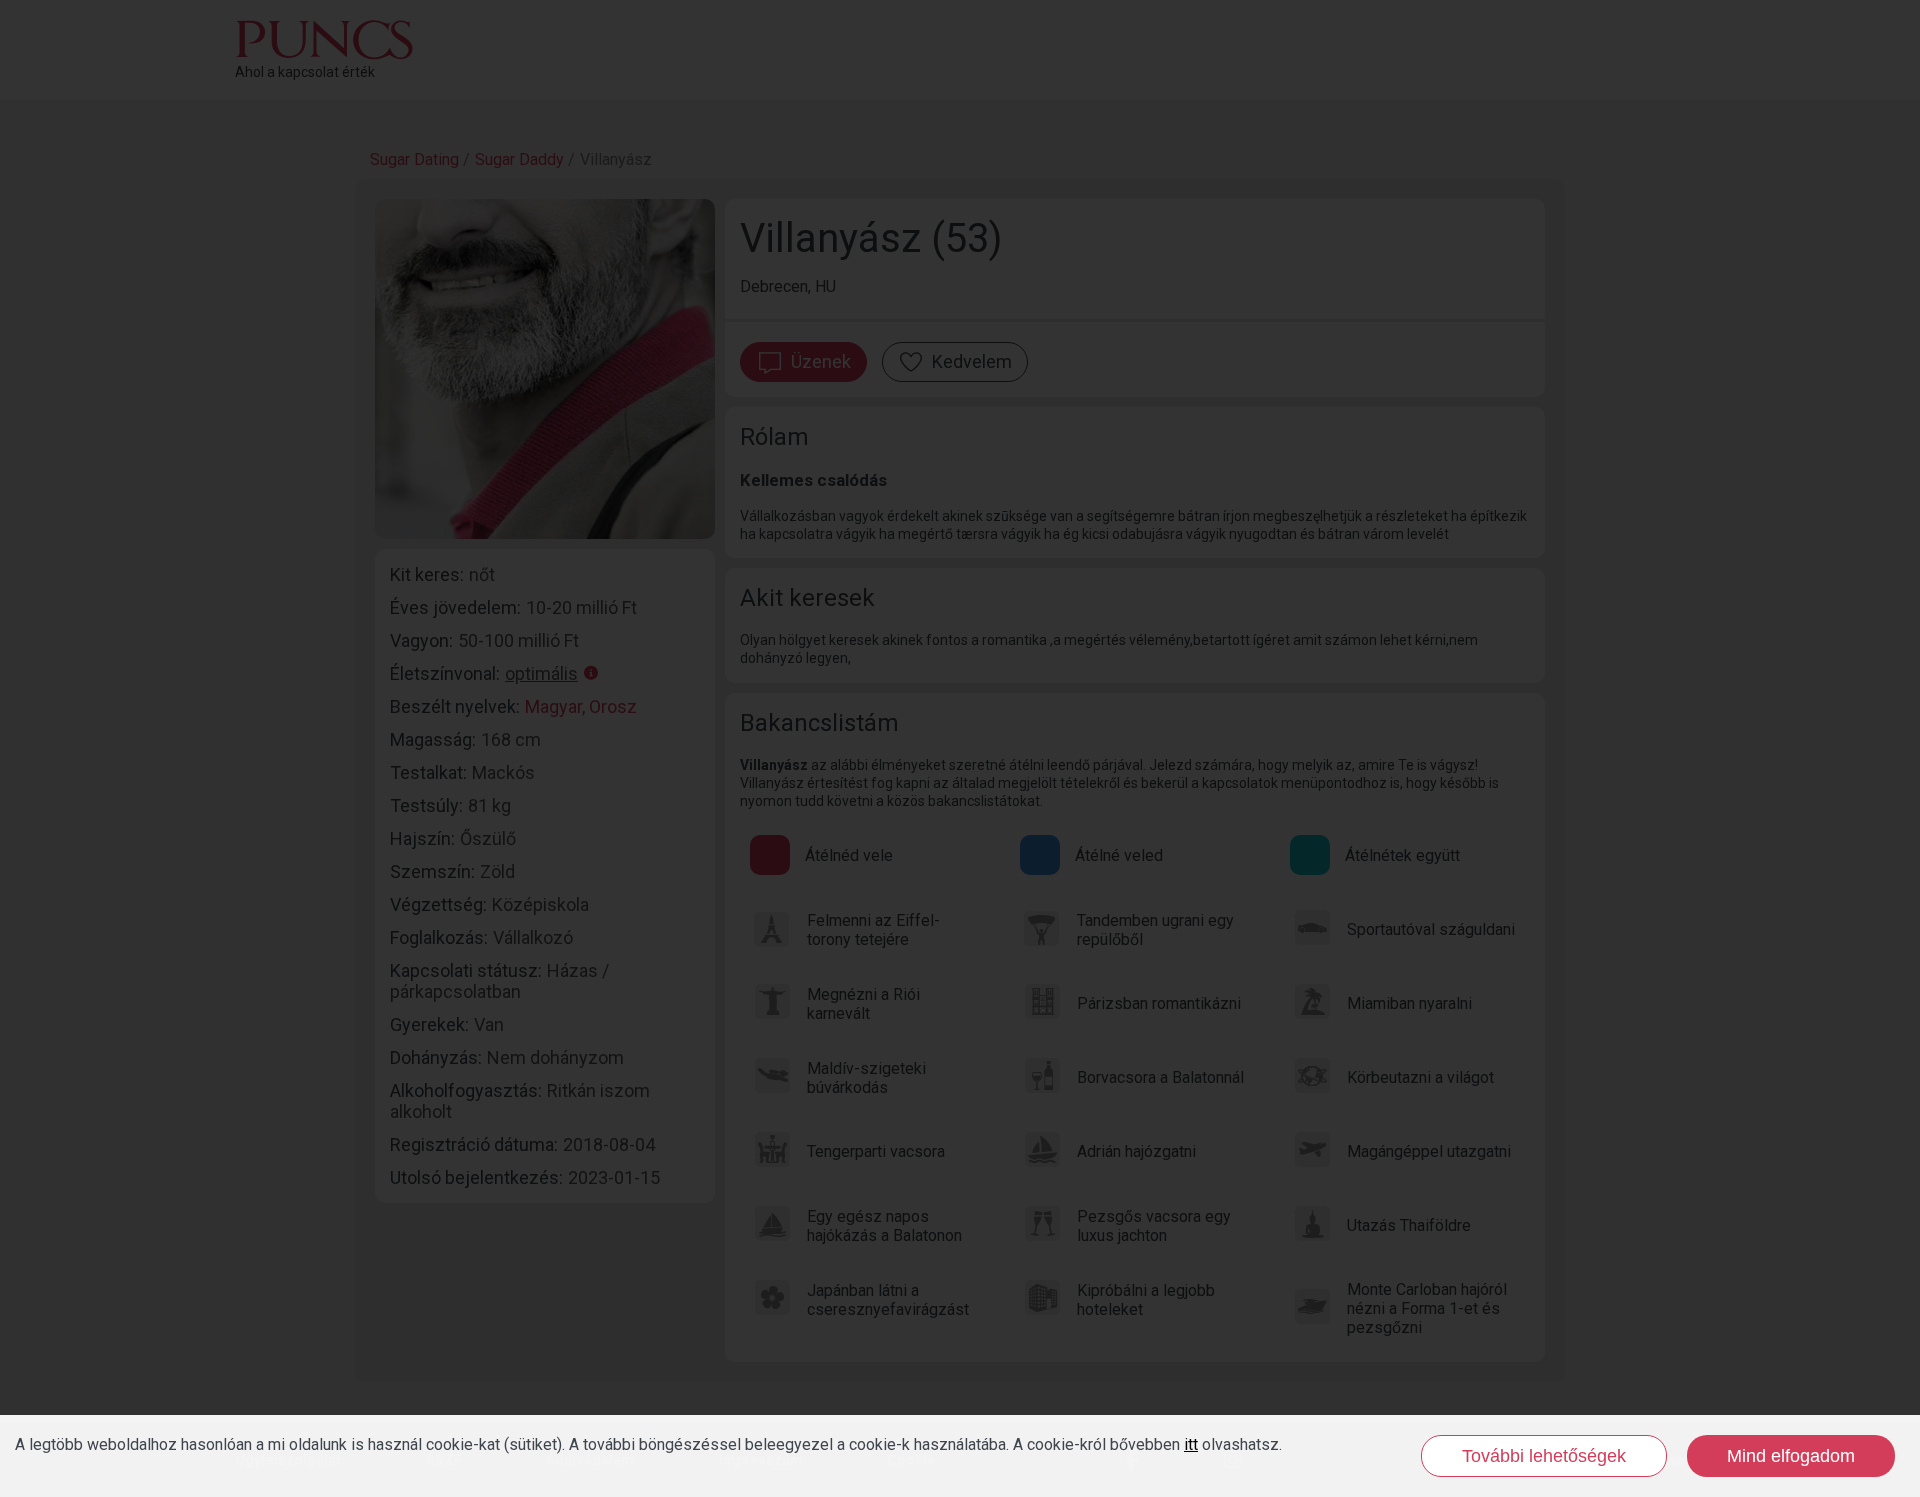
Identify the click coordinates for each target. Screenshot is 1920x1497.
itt (1191, 1444)
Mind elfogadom (1791, 1456)
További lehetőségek (1544, 1456)
